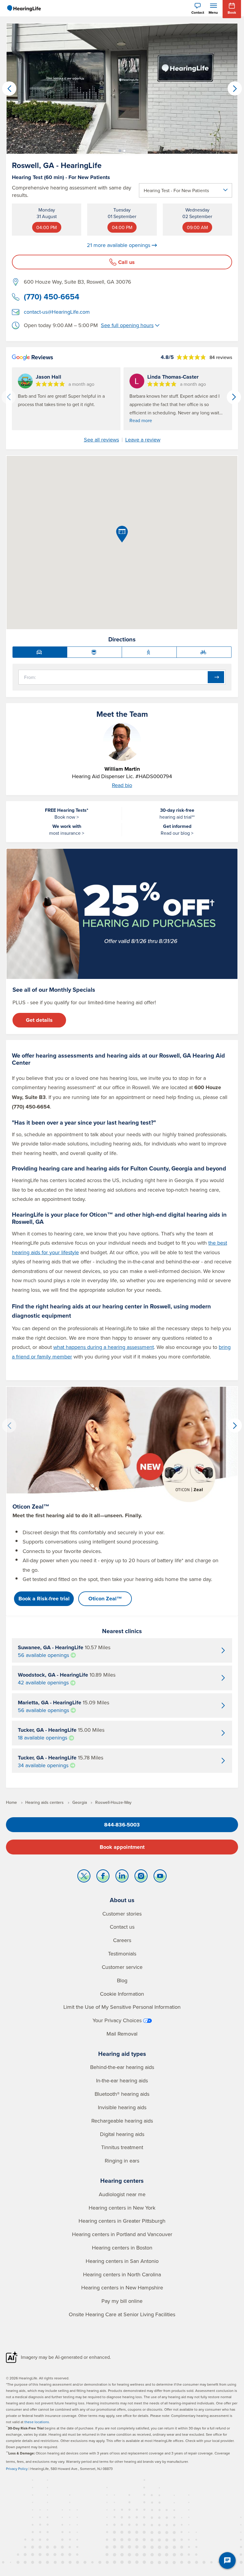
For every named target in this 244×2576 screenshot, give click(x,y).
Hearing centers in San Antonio (122, 2261)
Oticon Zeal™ (105, 1599)
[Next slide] (234, 397)
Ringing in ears (122, 2161)
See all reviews (101, 440)
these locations (37, 2422)
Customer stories (122, 1914)
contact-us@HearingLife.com (57, 312)
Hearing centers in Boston (122, 2248)
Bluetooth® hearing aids (122, 2094)
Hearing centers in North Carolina (122, 2274)
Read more (141, 420)
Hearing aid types (122, 2054)
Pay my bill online (122, 2301)
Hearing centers (122, 2181)
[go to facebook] (103, 1877)
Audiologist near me (122, 2194)
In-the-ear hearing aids (122, 2080)
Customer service (122, 1967)
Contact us (122, 1927)
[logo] (24, 8)
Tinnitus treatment (122, 2147)
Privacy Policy (17, 2469)
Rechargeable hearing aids (122, 2121)
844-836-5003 (122, 1825)
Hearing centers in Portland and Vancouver (122, 2234)
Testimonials (122, 1954)
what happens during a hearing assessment (104, 1347)
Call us (126, 262)
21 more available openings (119, 245)
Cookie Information (122, 1994)
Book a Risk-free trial (44, 1599)
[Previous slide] (9, 397)
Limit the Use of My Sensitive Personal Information (122, 2007)
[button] (120, 151)
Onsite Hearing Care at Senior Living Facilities (122, 2314)
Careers (122, 1940)
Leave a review (143, 440)
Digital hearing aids (122, 2134)
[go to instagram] (141, 1877)
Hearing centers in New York (122, 2208)
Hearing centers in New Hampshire (122, 2287)
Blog (122, 1980)
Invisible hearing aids (122, 2107)
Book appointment (122, 1847)
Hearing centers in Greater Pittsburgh (122, 2221)
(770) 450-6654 (52, 297)
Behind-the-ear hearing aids (122, 2067)
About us (122, 1900)
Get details (39, 1020)
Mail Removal (122, 2034)
